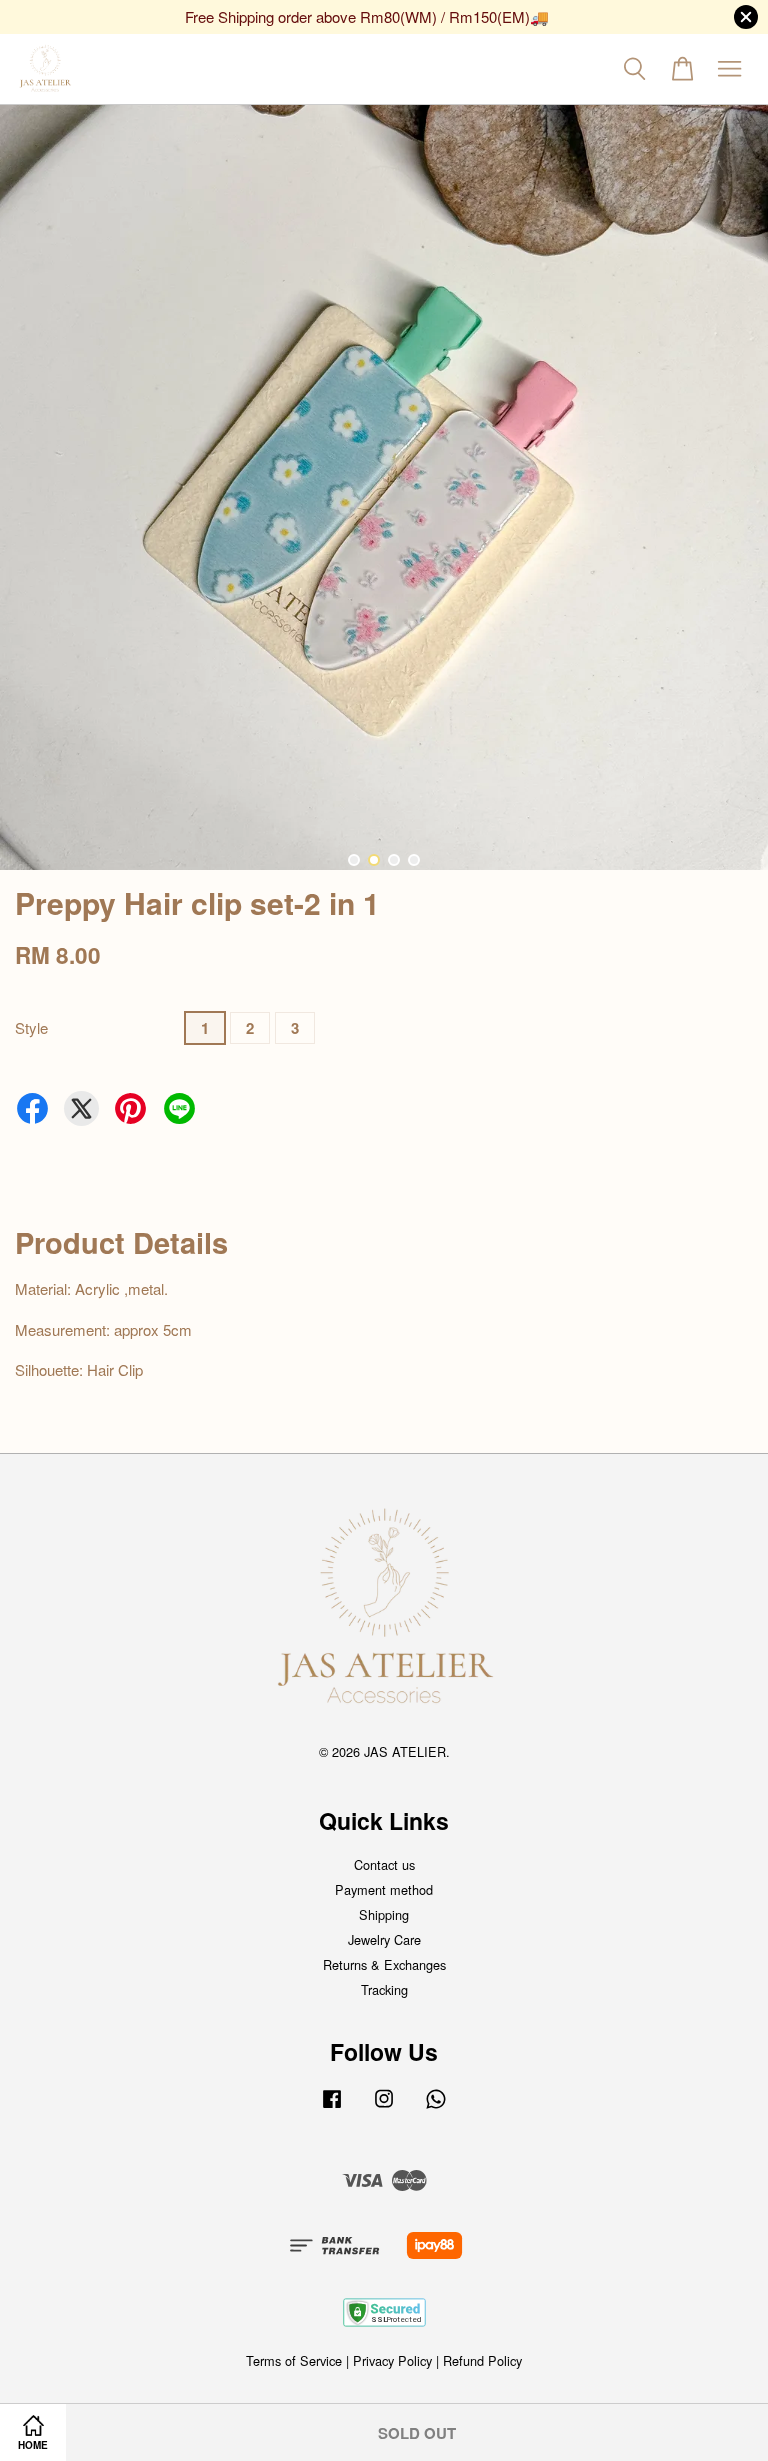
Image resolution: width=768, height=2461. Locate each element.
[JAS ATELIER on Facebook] (332, 2107)
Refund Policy (482, 2360)
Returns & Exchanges (384, 1964)
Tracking (384, 1989)
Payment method (384, 1889)
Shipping (384, 1914)
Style (31, 1027)
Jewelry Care (384, 1939)
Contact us (384, 1864)
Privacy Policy (392, 2360)
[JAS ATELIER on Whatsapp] (436, 2107)
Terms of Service (294, 2360)
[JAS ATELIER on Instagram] (384, 2107)
